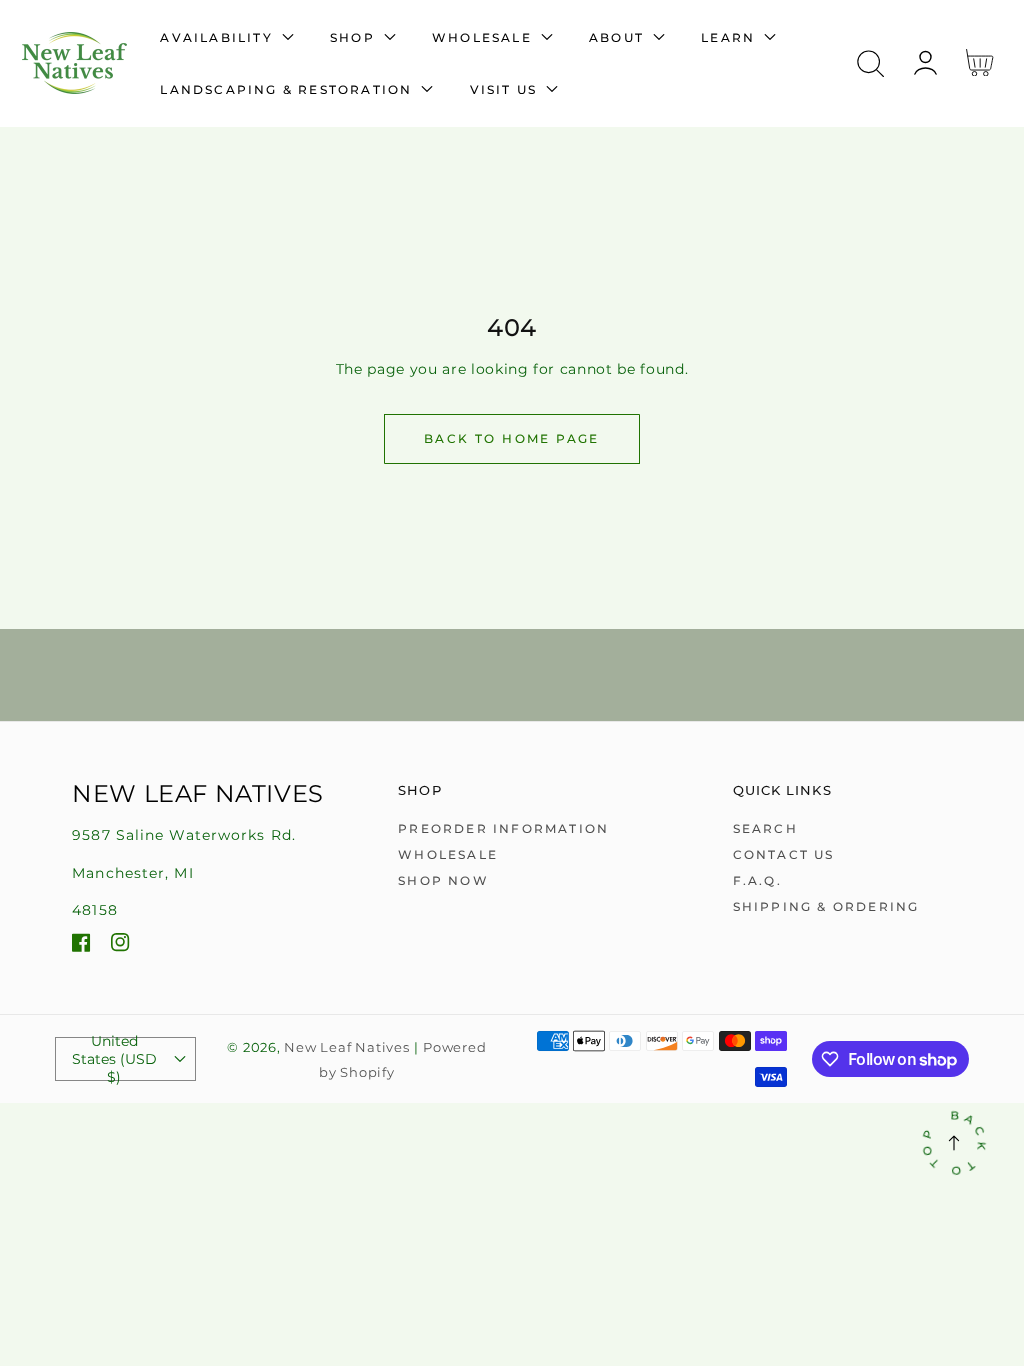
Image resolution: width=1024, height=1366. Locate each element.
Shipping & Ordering (826, 906)
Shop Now (443, 880)
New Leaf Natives (346, 1047)
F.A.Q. (757, 880)
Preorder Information (503, 828)
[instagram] (120, 946)
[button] (870, 63)
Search (765, 828)
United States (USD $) (114, 1059)
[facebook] (81, 946)
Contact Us (784, 854)
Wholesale (448, 854)
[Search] (870, 64)
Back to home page (512, 438)
